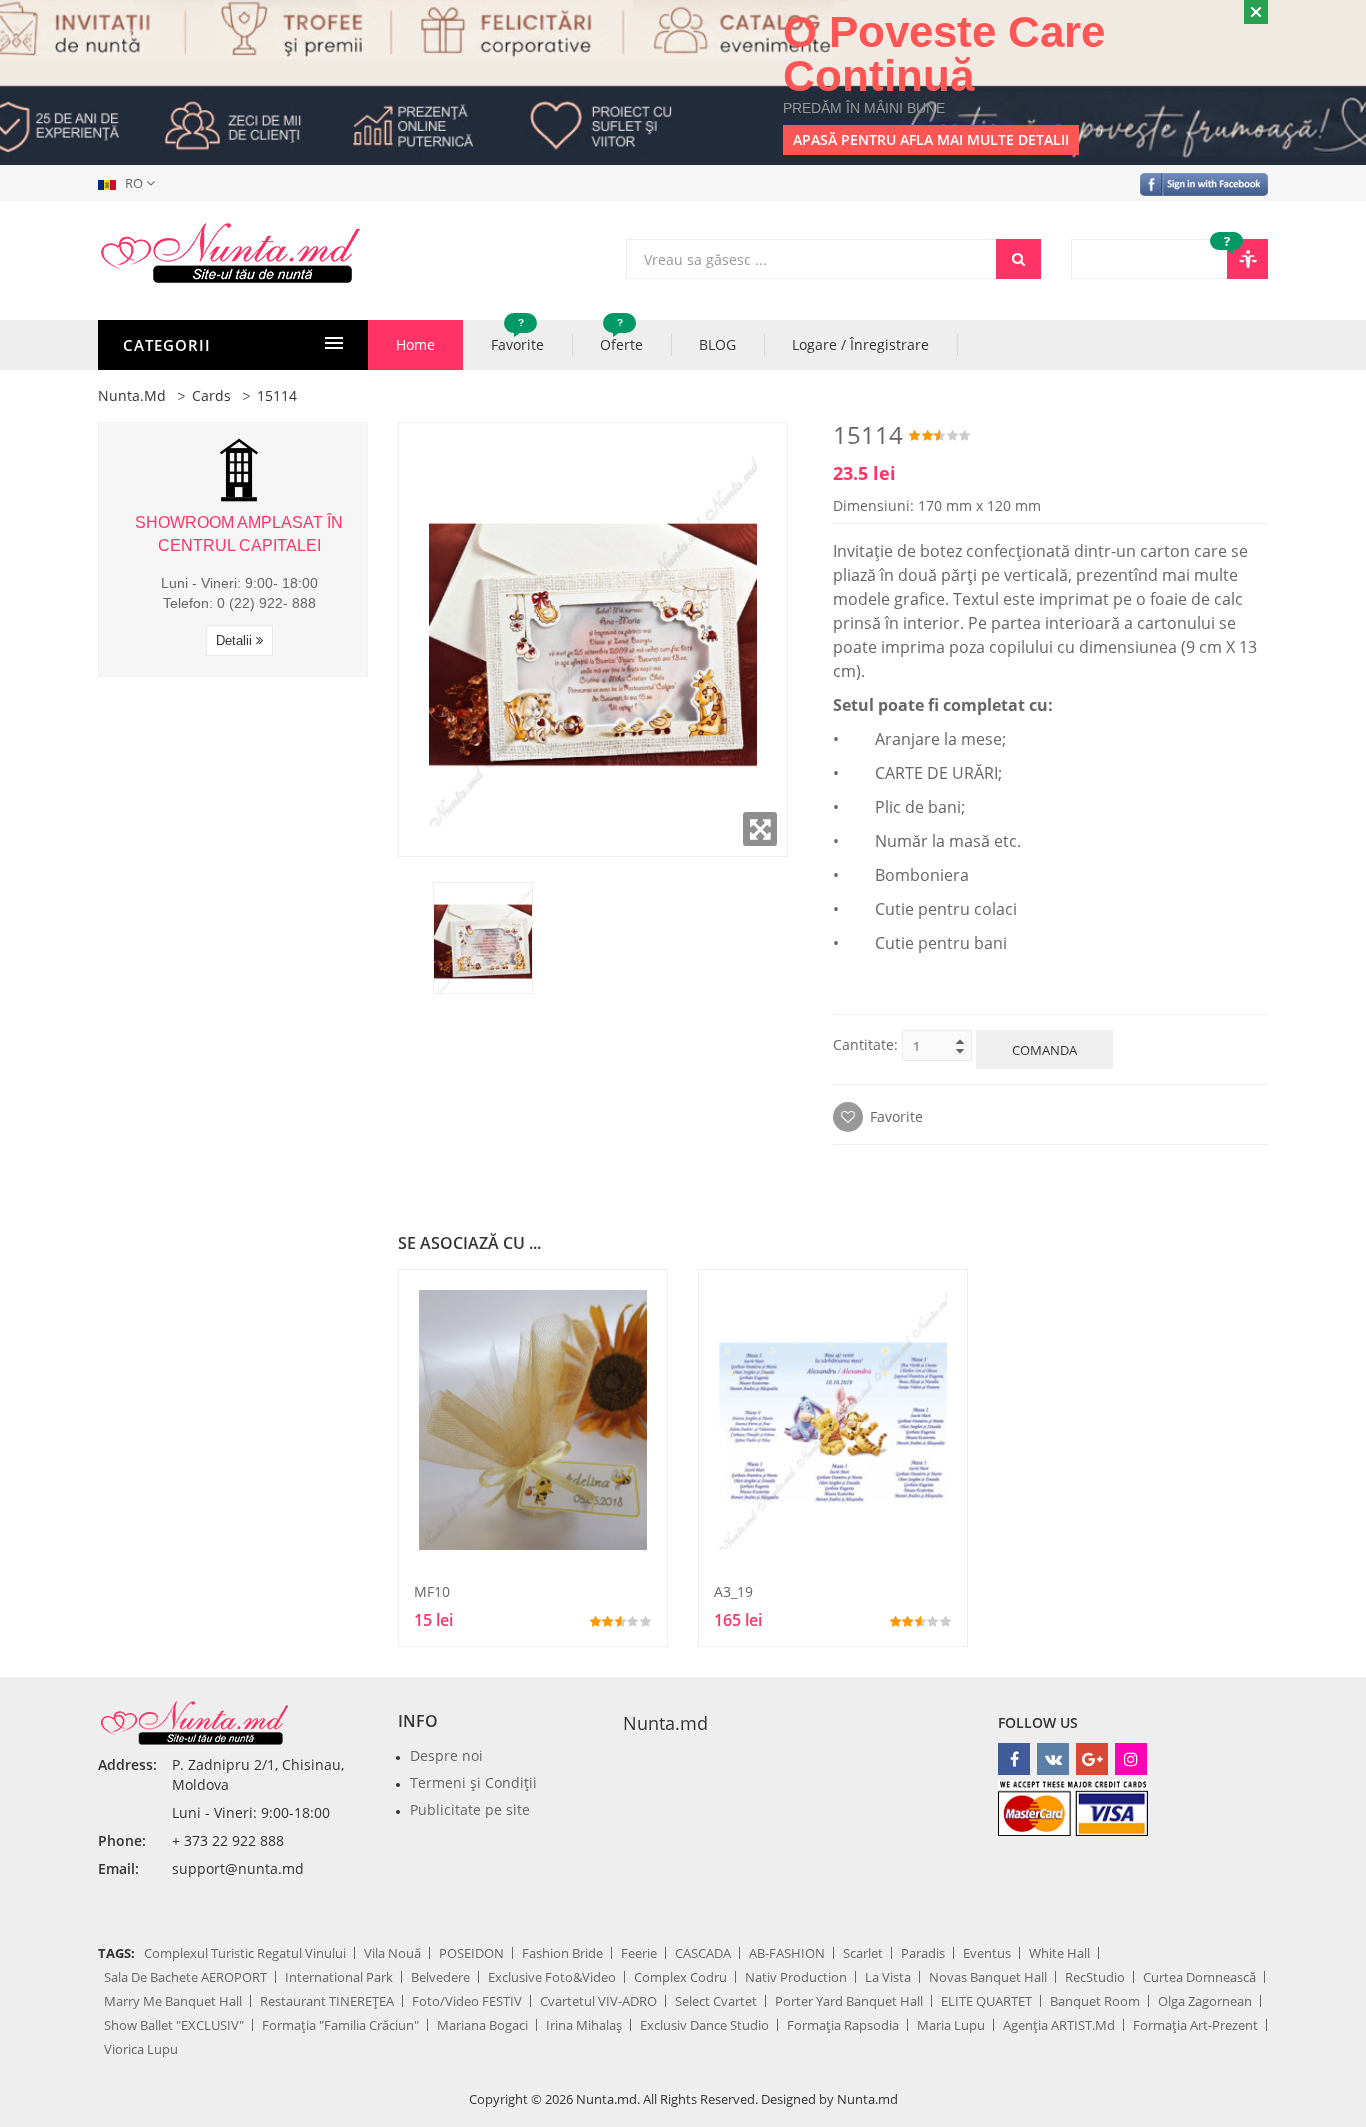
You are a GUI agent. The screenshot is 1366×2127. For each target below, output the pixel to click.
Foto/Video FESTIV (467, 2001)
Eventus (987, 1953)
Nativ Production (796, 1977)
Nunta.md (132, 395)
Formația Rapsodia (843, 2025)
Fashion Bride (562, 1953)
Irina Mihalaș (584, 2025)
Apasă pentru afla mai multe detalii (931, 139)
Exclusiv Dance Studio (704, 2025)
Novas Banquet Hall (988, 1977)
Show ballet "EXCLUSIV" (174, 2025)
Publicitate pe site (470, 1809)
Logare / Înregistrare (860, 344)
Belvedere (440, 1977)
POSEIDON (471, 1953)
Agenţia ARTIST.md (1059, 2025)
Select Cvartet (716, 2001)
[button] (130, 183)
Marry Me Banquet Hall (173, 2001)
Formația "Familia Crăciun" (340, 2025)
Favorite (517, 337)
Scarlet (863, 1953)
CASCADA (703, 1953)
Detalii (236, 640)
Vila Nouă (392, 1953)
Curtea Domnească (1199, 1977)
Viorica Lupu (141, 2049)
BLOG (717, 344)
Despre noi (446, 1755)
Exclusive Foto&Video (552, 1977)
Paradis (923, 1953)
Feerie (639, 1953)
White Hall (1059, 1953)
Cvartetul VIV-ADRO (598, 2001)
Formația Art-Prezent (1195, 2025)
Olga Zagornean (1205, 2001)
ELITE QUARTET (986, 2001)
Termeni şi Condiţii (473, 1782)
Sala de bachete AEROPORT (185, 1977)
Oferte (621, 337)
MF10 (432, 1591)
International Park (339, 1977)
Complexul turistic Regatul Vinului (245, 1953)
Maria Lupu (951, 2025)
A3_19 (733, 1591)
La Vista (888, 1977)
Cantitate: (865, 1044)
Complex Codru (680, 1977)
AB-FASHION (787, 1953)
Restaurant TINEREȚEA (327, 2001)
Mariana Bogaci (482, 2025)
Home (415, 344)
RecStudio (1095, 1977)
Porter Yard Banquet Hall (849, 2001)
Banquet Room (1095, 2001)
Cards (211, 395)
